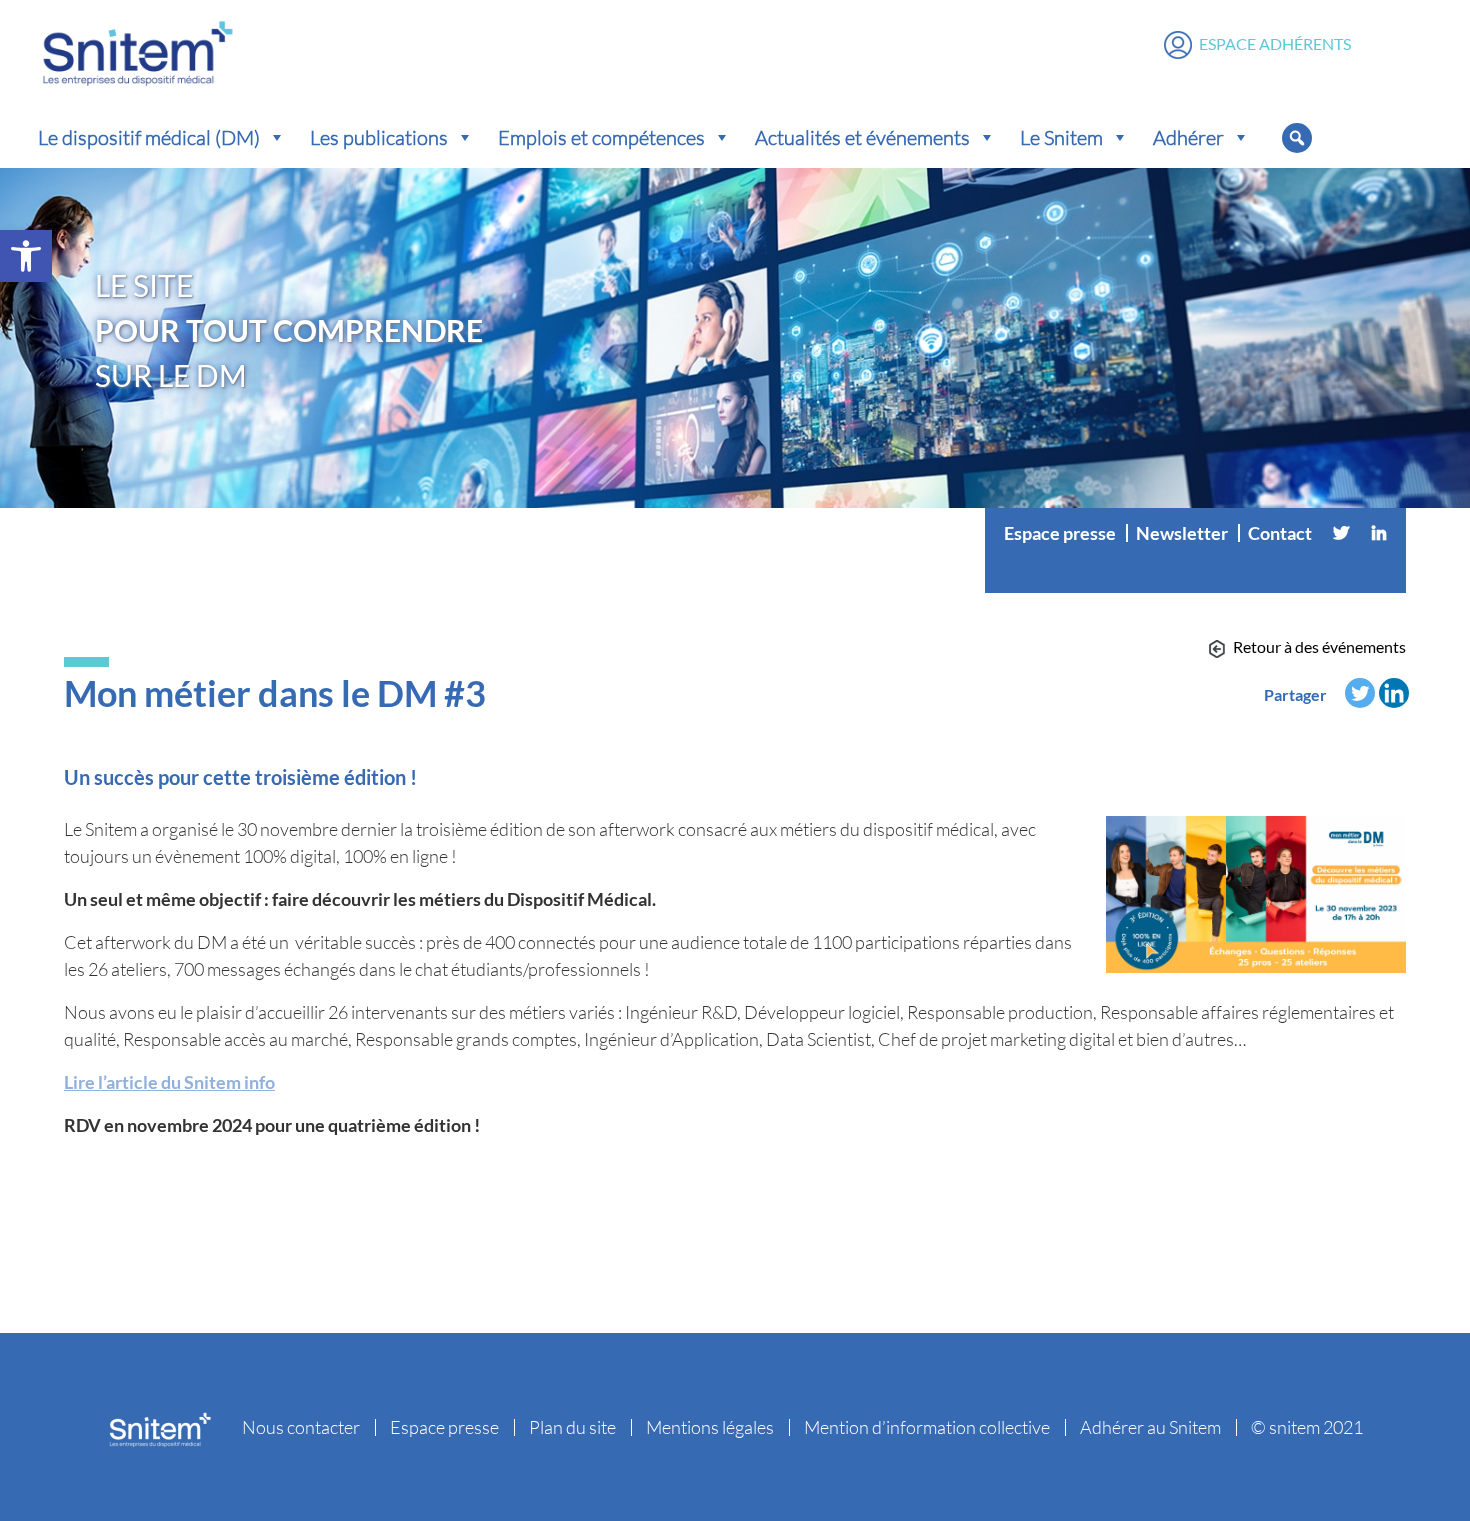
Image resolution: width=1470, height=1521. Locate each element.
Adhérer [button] (1188, 137)
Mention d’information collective (927, 1427)
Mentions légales (710, 1427)
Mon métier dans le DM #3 (275, 693)
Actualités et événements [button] (862, 137)
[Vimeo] (1196, 573)
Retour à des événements (1319, 646)
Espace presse (1060, 533)
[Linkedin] (1379, 533)
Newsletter (1182, 533)
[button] (26, 256)
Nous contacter (301, 1427)
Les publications (379, 137)
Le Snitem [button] (1061, 137)
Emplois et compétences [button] (601, 137)
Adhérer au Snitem (1150, 1427)
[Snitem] (138, 49)
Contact (1280, 533)
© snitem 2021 (1307, 1427)
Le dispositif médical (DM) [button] (149, 137)
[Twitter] (1341, 533)
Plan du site (572, 1427)
